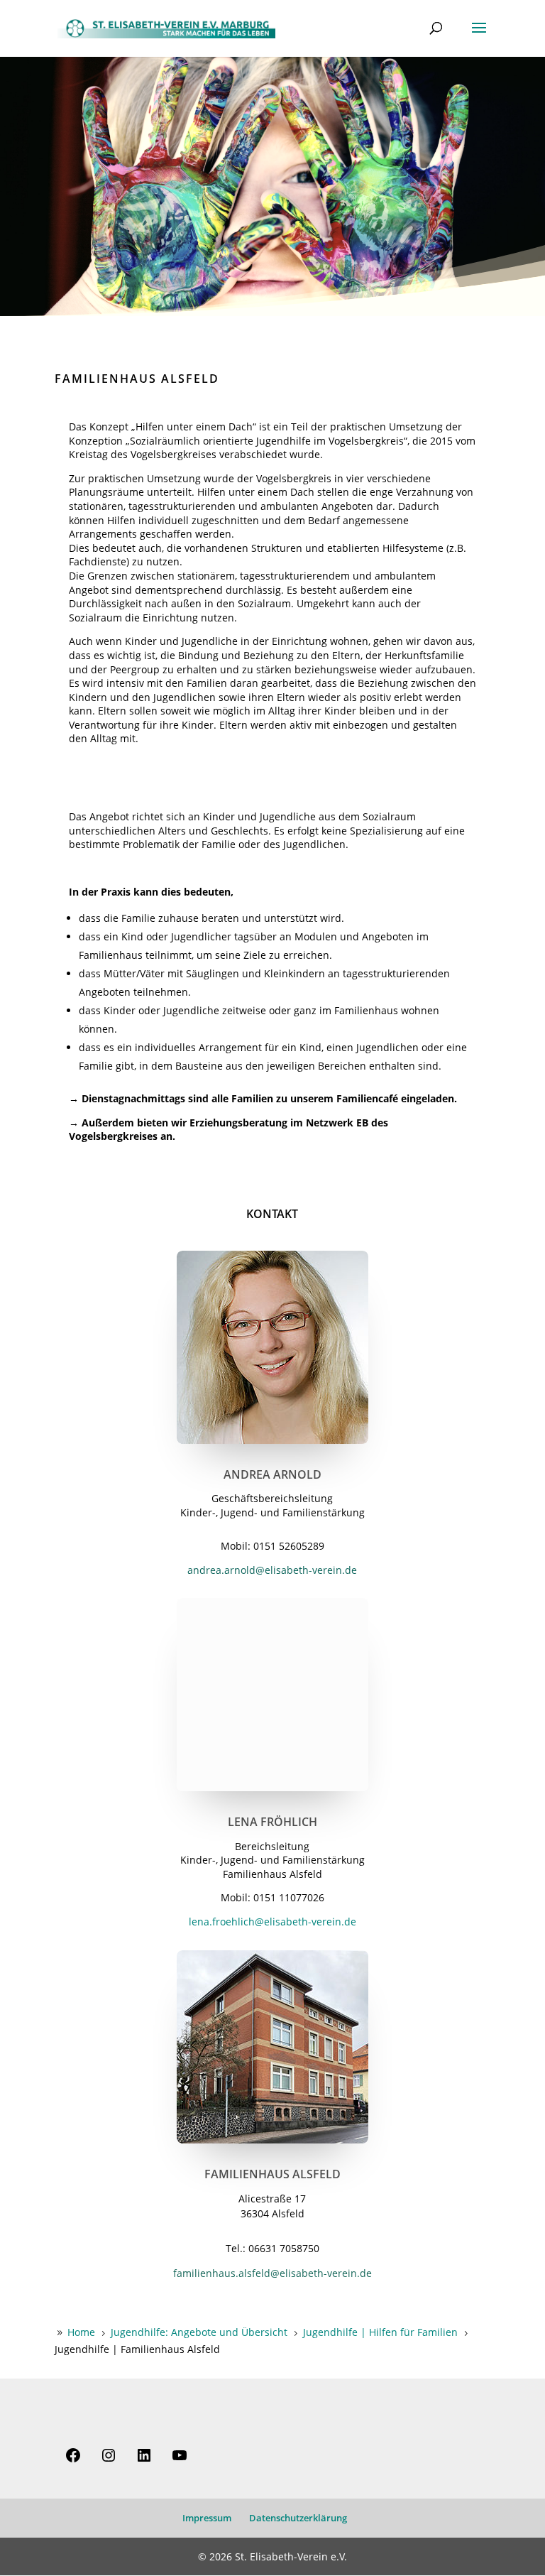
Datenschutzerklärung (298, 2518)
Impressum (207, 2518)
